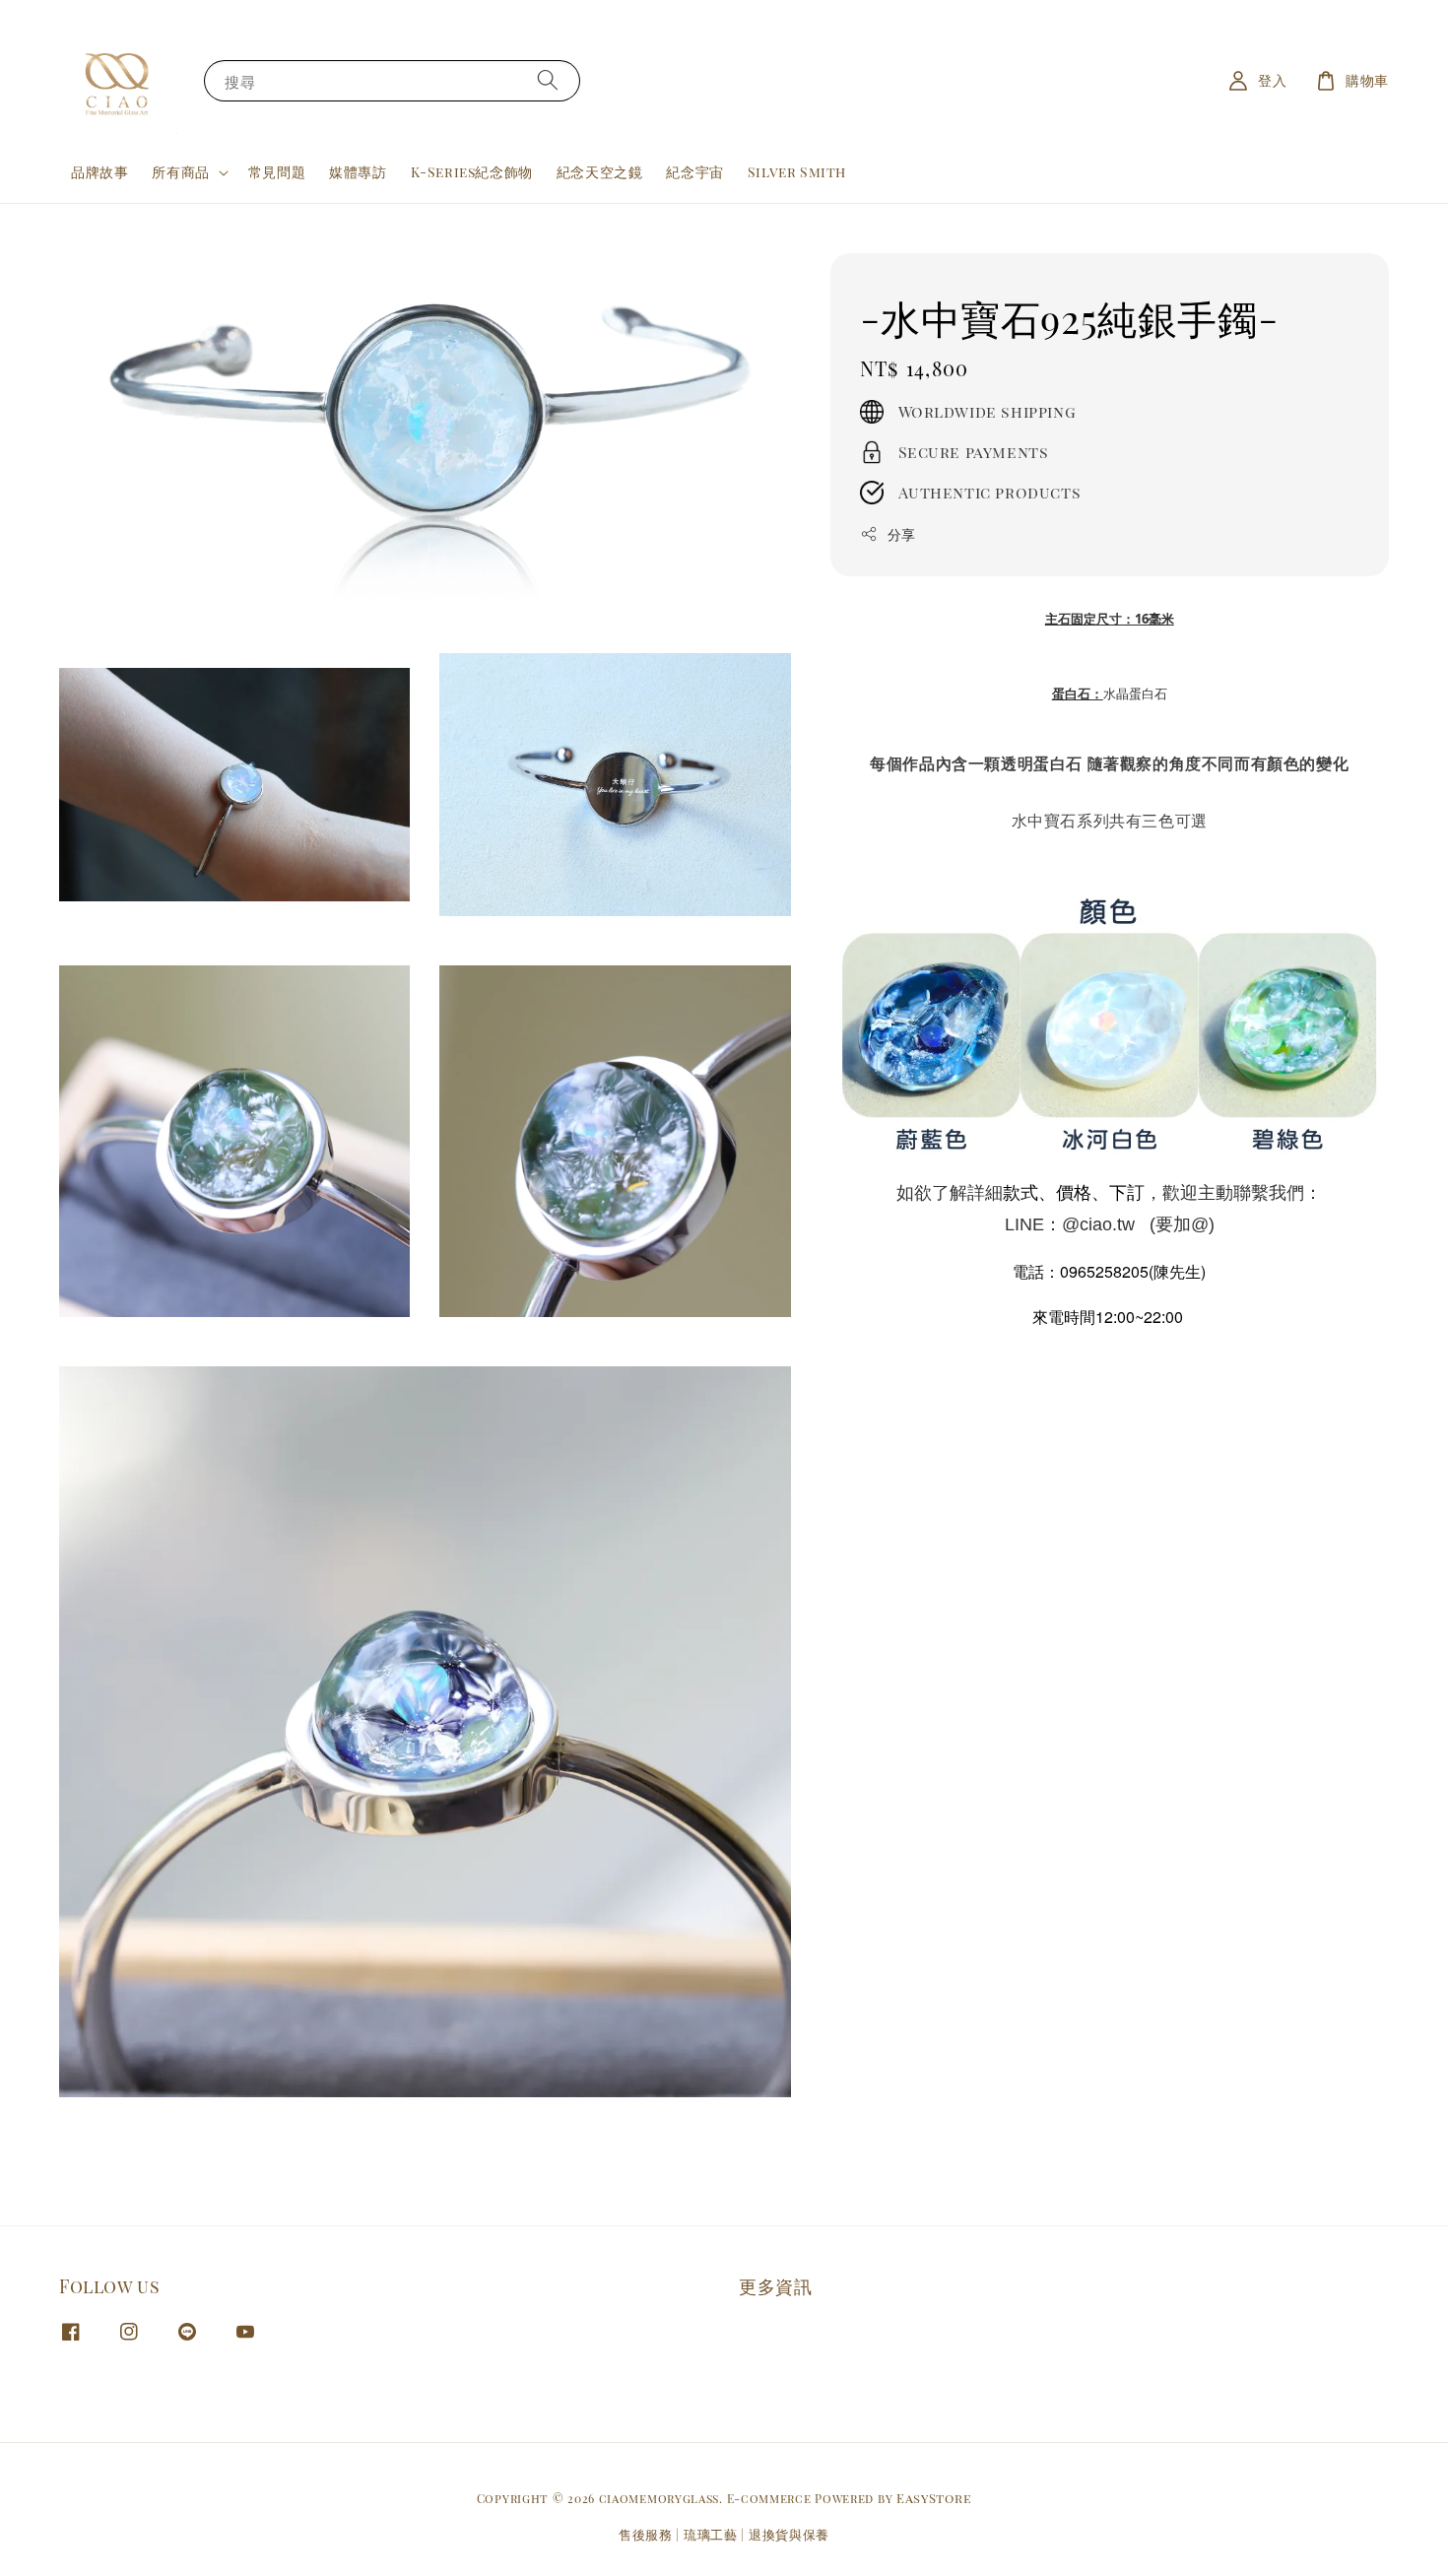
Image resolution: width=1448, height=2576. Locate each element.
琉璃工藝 (711, 2534)
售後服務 (646, 2534)
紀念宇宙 (694, 172)
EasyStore (934, 2498)
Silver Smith (797, 172)
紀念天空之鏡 (600, 172)
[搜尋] (548, 80)
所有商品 (180, 172)
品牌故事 (99, 172)
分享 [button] (902, 533)
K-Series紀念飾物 (472, 172)
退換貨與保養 (789, 2534)
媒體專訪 (358, 172)
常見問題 (277, 172)
